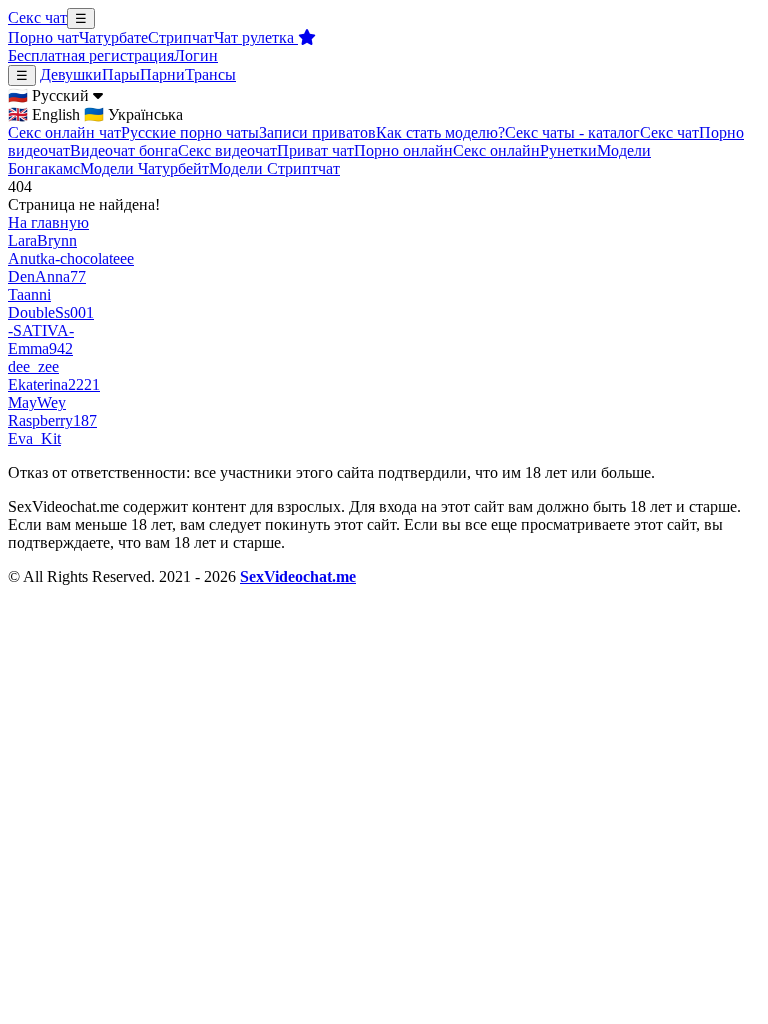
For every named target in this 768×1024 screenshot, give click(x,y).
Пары (121, 74)
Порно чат (43, 37)
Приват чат (315, 150)
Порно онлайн (403, 150)
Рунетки (568, 150)
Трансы (210, 74)
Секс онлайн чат (64, 132)
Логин (196, 55)
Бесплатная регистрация (91, 55)
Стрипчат (181, 37)
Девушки (71, 74)
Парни (162, 74)
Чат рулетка (256, 37)
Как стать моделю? (440, 132)
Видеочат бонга (124, 150)
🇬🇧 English (44, 114)
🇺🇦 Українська (133, 114)
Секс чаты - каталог (572, 132)
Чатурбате (113, 37)
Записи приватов (317, 132)
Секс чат (37, 17)
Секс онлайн (496, 150)
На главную (48, 222)
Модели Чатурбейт (144, 168)
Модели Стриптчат (274, 168)
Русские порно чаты (190, 132)
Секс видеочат (227, 150)
